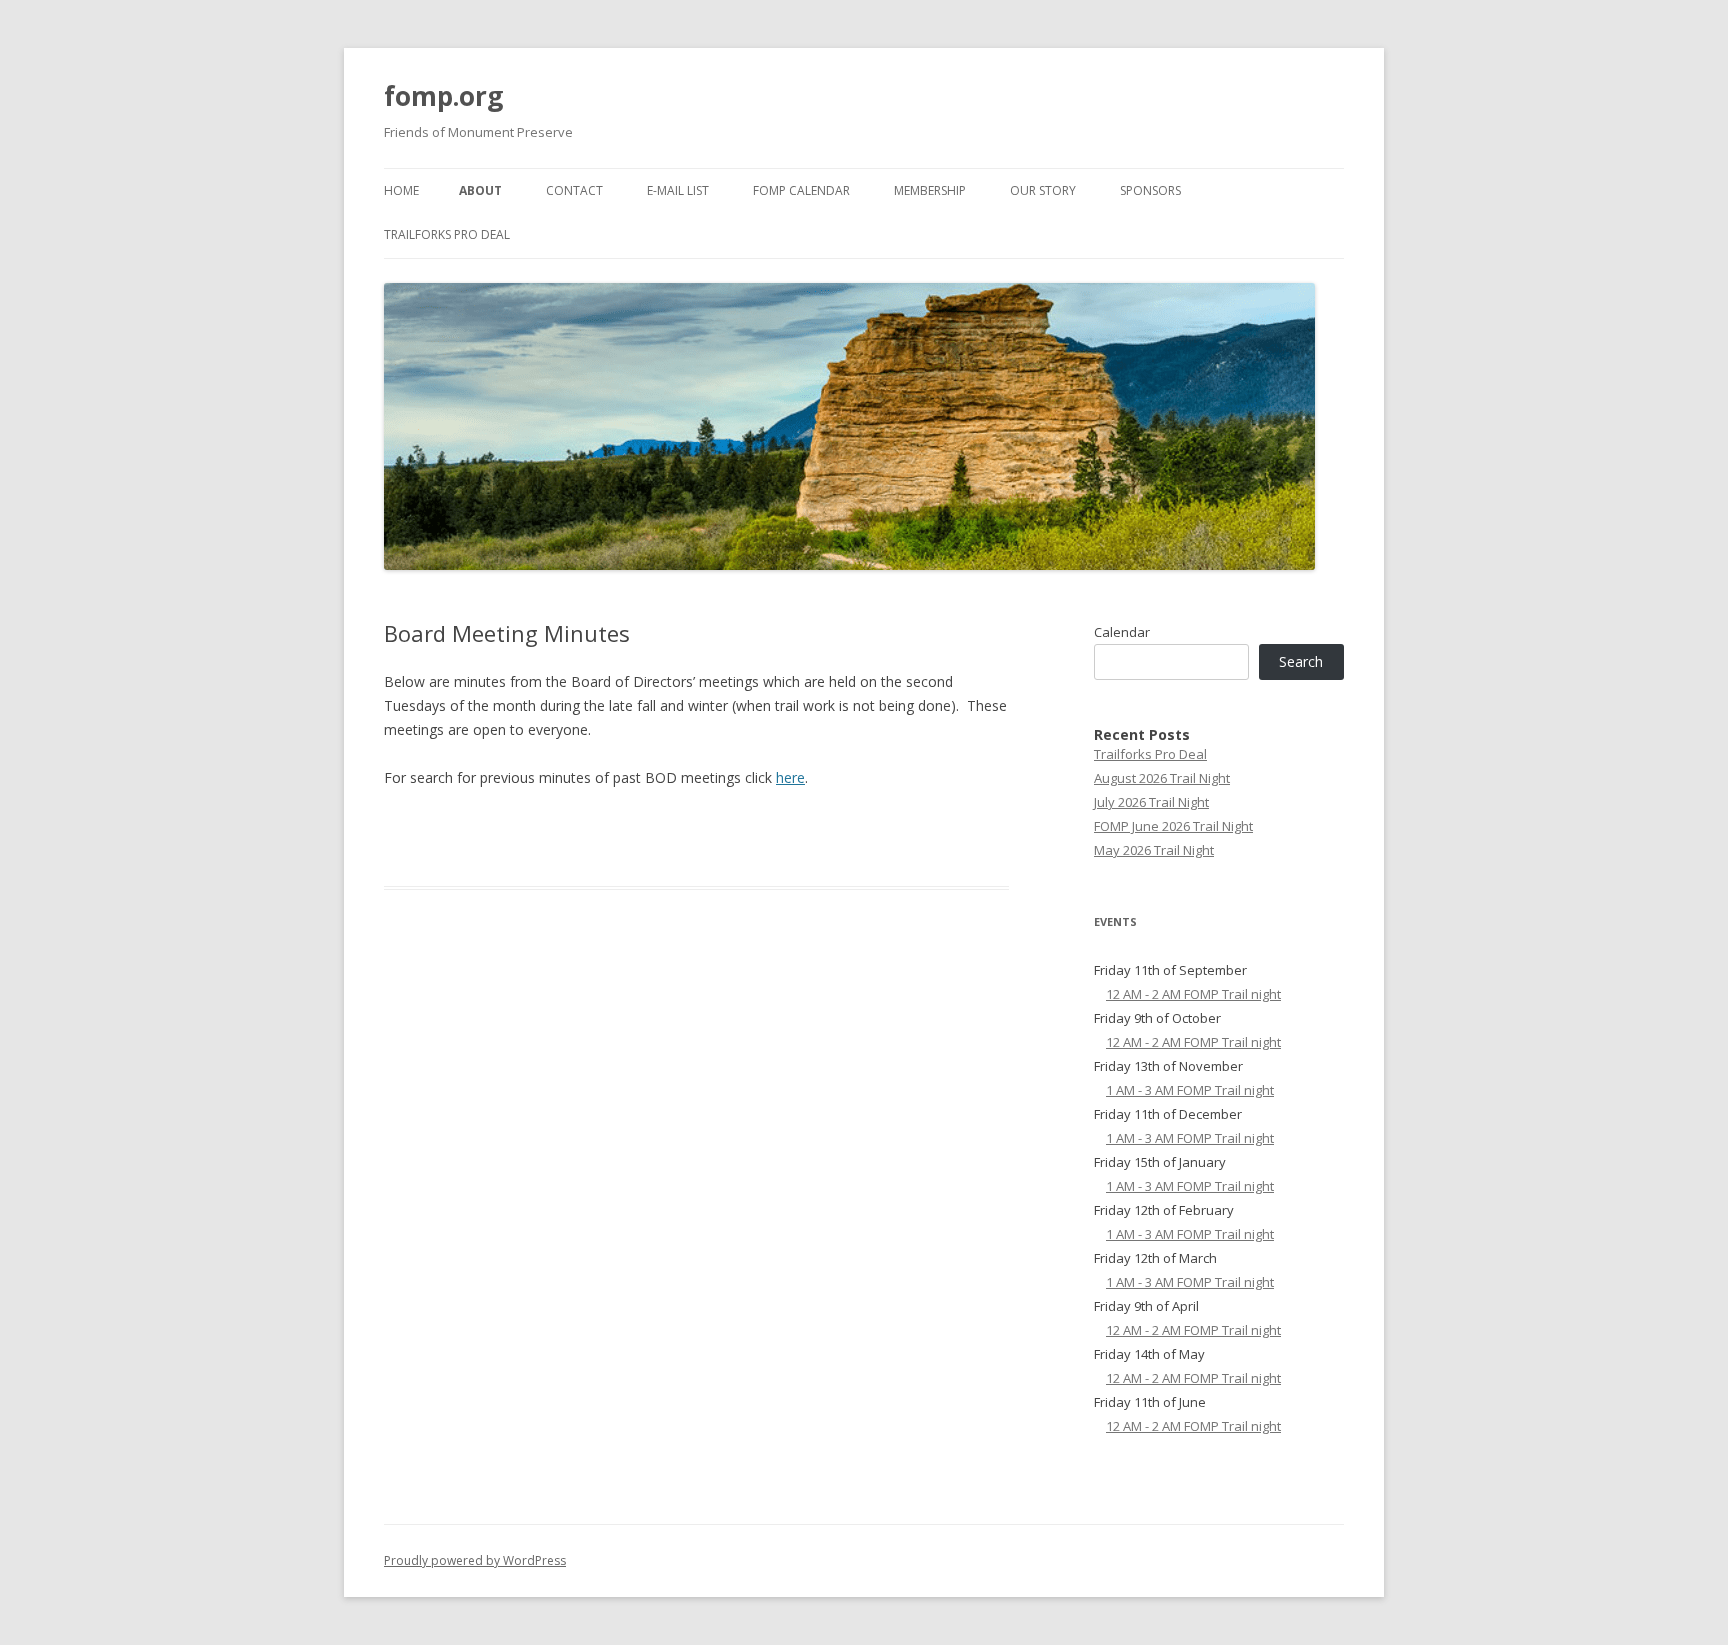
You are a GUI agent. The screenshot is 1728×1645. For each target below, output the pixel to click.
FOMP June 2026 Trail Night (1173, 826)
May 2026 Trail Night (1154, 850)
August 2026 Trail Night (1162, 778)
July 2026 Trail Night (1151, 802)
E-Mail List (678, 190)
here (790, 777)
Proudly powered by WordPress (475, 1560)
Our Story (1043, 190)
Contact (574, 190)
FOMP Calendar (801, 190)
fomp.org (443, 96)
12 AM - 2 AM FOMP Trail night (1193, 994)
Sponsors (1150, 190)
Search (1301, 661)
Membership (930, 190)
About (480, 190)
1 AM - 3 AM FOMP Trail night (1190, 1090)
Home (401, 190)
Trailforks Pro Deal (447, 234)
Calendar (1122, 632)
